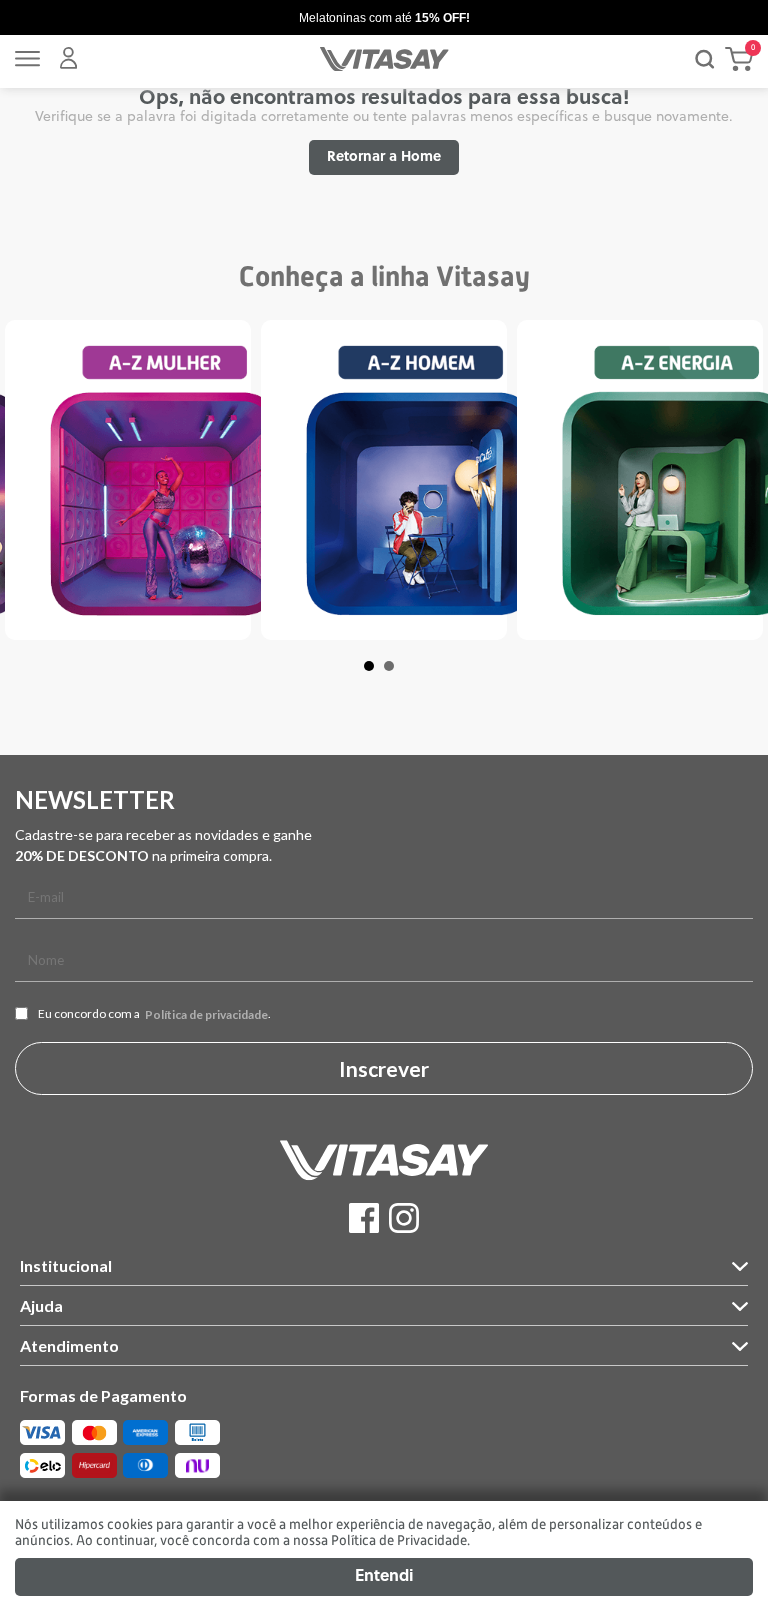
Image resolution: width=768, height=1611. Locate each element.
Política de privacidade (206, 1015)
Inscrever (384, 1068)
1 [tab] (379, 676)
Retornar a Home (384, 157)
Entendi (384, 1577)
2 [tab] (399, 676)
